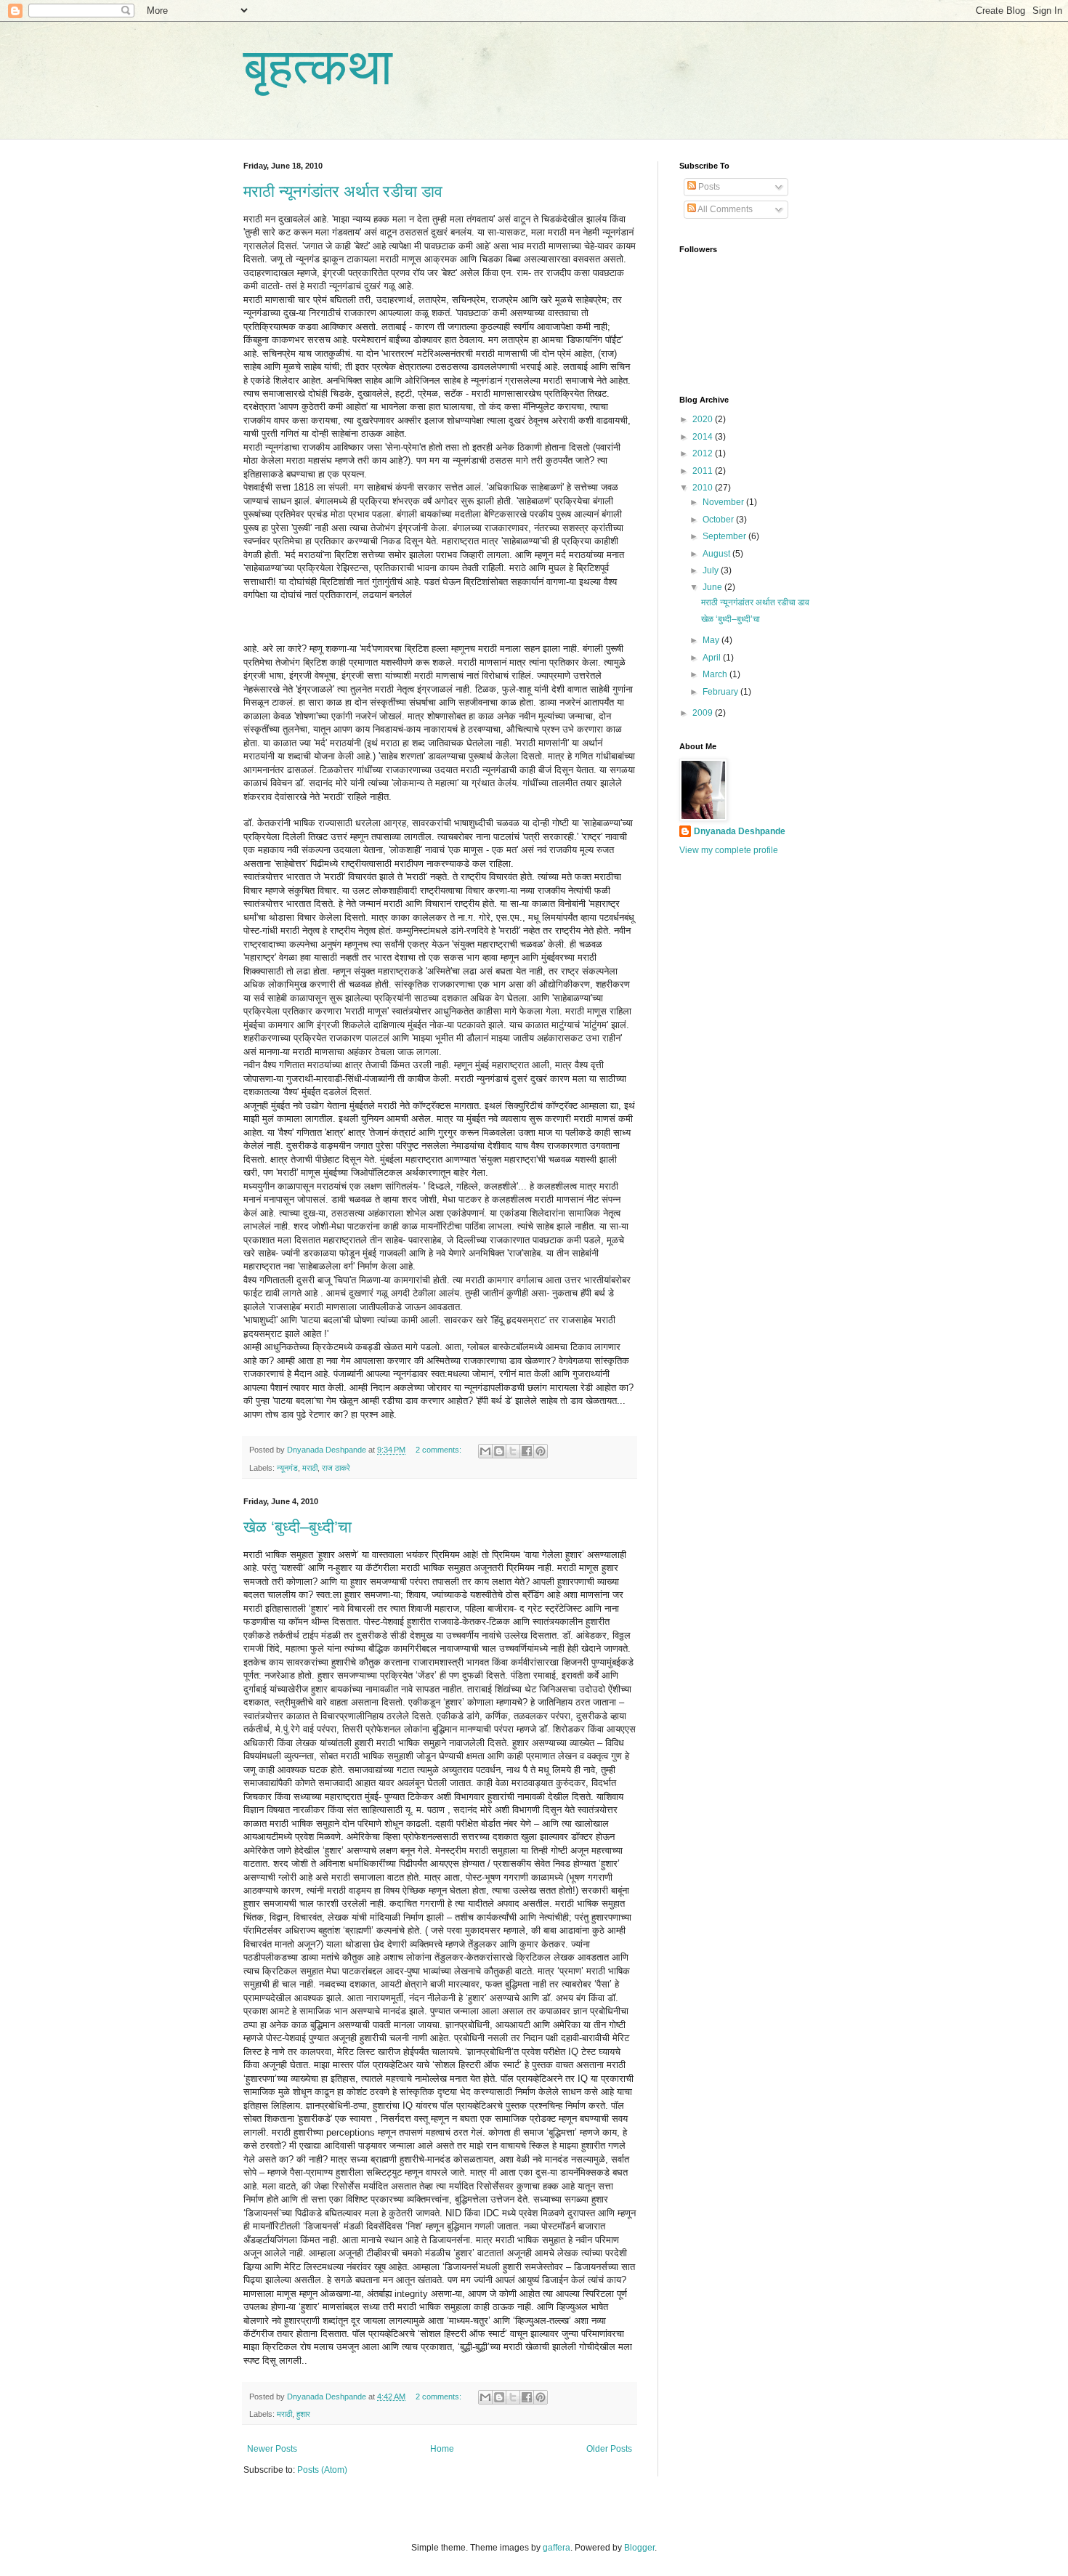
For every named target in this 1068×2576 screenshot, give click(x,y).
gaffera (557, 2548)
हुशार (303, 2414)
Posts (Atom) (322, 2470)
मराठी (310, 1468)
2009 (704, 713)
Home (442, 2449)
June (713, 587)
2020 (704, 419)
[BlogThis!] (499, 1451)
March (716, 674)
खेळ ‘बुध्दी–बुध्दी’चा (298, 1527)
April (713, 658)
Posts (708, 187)
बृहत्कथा (318, 67)
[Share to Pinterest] (541, 1451)
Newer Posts (272, 2449)
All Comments (724, 209)
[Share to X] (513, 1451)
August (717, 554)
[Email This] (485, 1451)
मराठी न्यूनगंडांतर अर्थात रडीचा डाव (343, 191)
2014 (704, 437)
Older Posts (609, 2449)
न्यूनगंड (287, 1468)
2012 (704, 453)
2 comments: (440, 1450)
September (725, 536)
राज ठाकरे (336, 1468)
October (719, 520)
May (712, 640)
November (724, 502)
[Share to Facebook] (527, 1451)
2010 (704, 488)
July (712, 570)
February (721, 692)
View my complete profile (729, 850)
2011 (704, 471)
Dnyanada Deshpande (740, 831)
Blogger (639, 2548)
